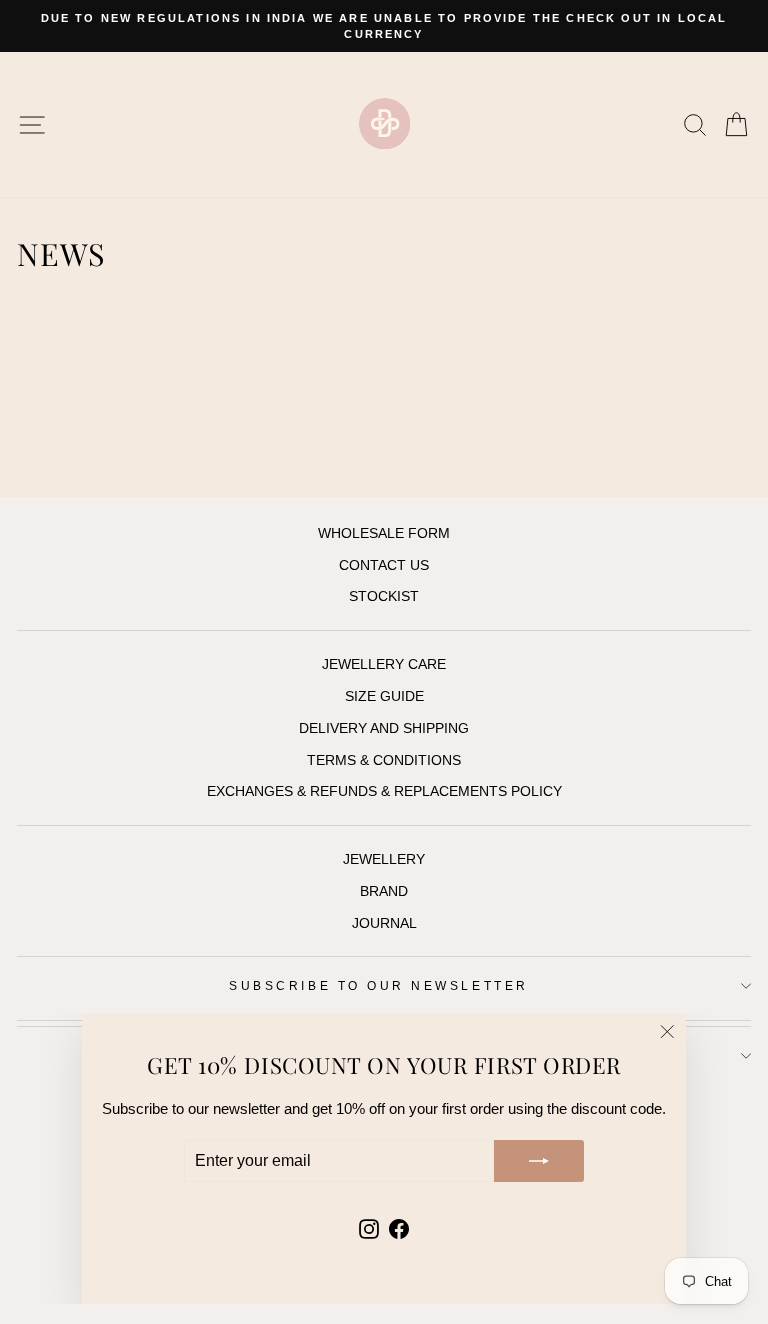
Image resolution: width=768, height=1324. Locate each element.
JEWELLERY (384, 859)
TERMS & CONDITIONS (384, 760)
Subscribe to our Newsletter (378, 985)
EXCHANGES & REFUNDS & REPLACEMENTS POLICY (384, 791)
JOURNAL (384, 923)
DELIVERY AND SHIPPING (384, 728)
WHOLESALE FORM (384, 533)
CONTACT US (384, 565)
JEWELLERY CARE (384, 664)
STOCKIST (384, 596)
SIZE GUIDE (384, 696)
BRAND (384, 891)
